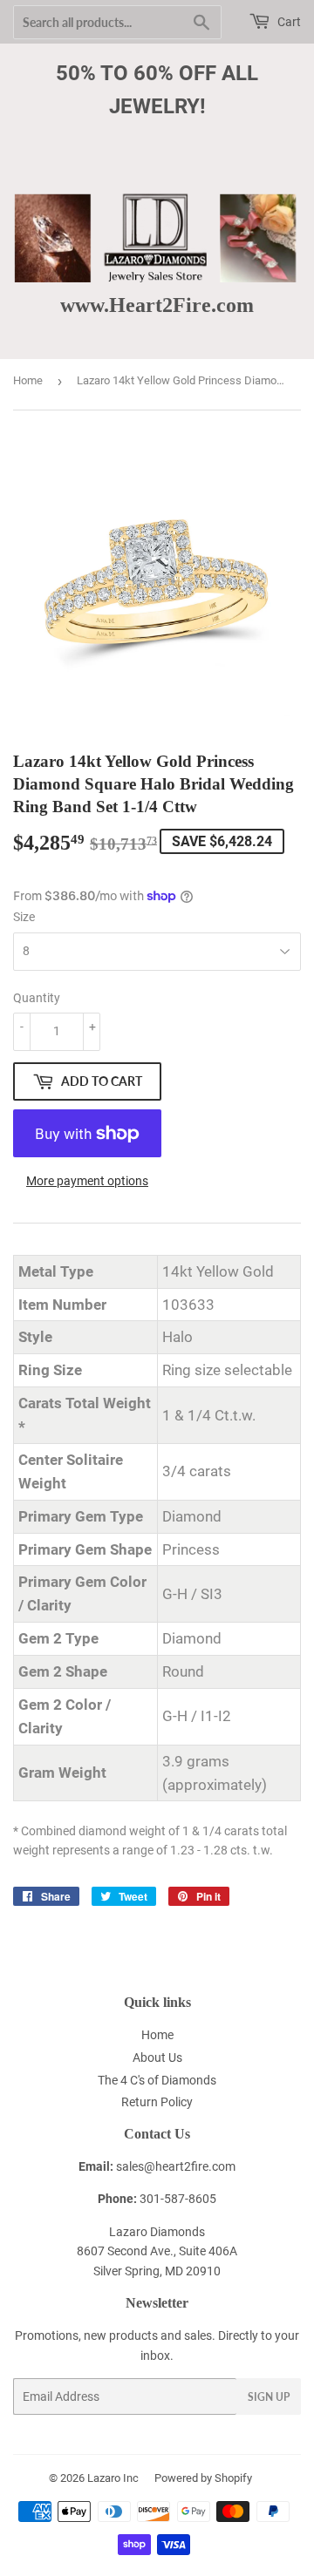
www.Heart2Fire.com (157, 305)
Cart (288, 22)
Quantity (37, 998)
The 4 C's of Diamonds (157, 2080)
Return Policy (157, 2102)
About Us (157, 2057)
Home (28, 380)
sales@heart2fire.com (176, 2166)
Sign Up (269, 2397)
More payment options (87, 1181)
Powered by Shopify (203, 2478)
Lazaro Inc (113, 2478)
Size (24, 917)
